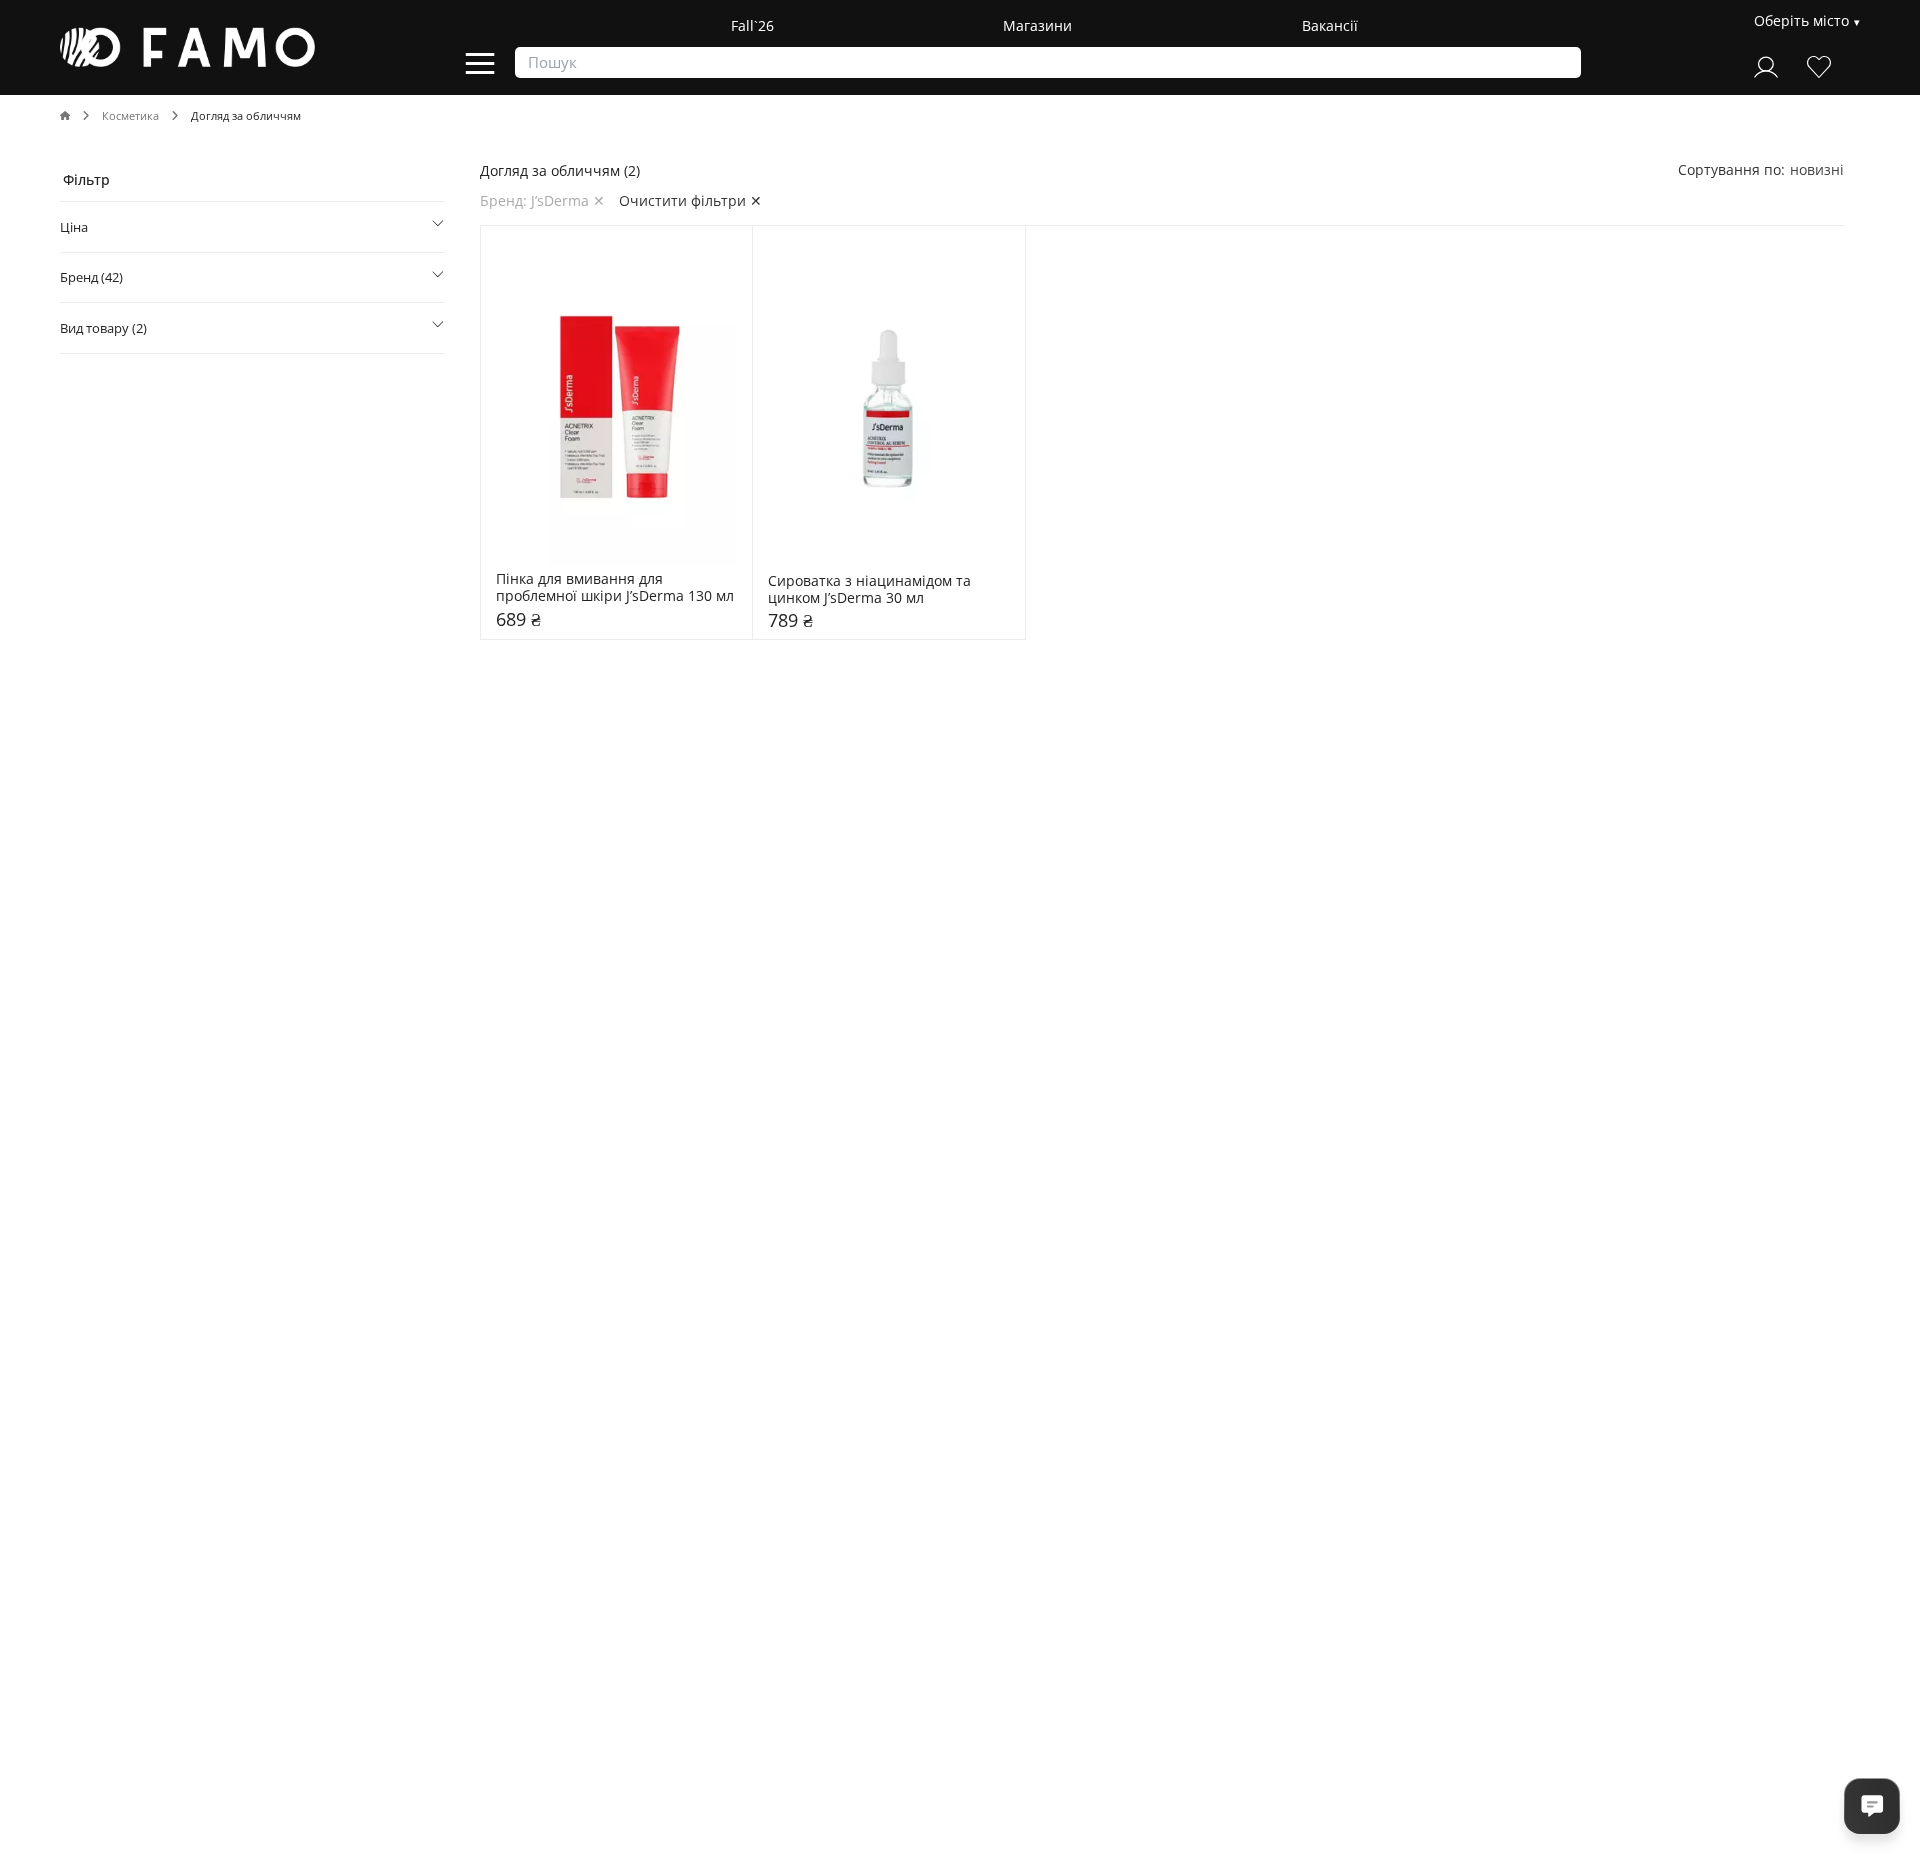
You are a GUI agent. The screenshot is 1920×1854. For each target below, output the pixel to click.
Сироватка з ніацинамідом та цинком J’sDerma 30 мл (871, 590)
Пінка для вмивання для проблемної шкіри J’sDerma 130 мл (615, 588)
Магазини (1037, 25)
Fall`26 (752, 25)
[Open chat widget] (1872, 1806)
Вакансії (1330, 25)
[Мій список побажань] (1819, 64)
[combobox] (1817, 169)
